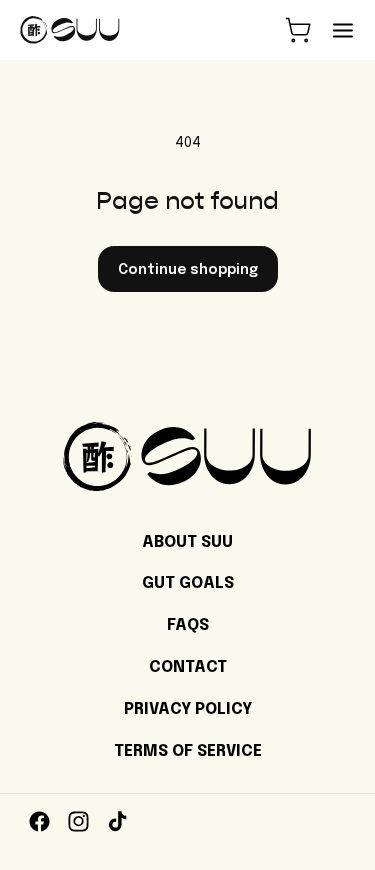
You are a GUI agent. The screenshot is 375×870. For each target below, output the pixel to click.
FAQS (188, 625)
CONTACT (188, 667)
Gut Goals (188, 583)
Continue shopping (188, 270)
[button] (298, 30)
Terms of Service (188, 751)
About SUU (187, 542)
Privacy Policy (188, 709)
